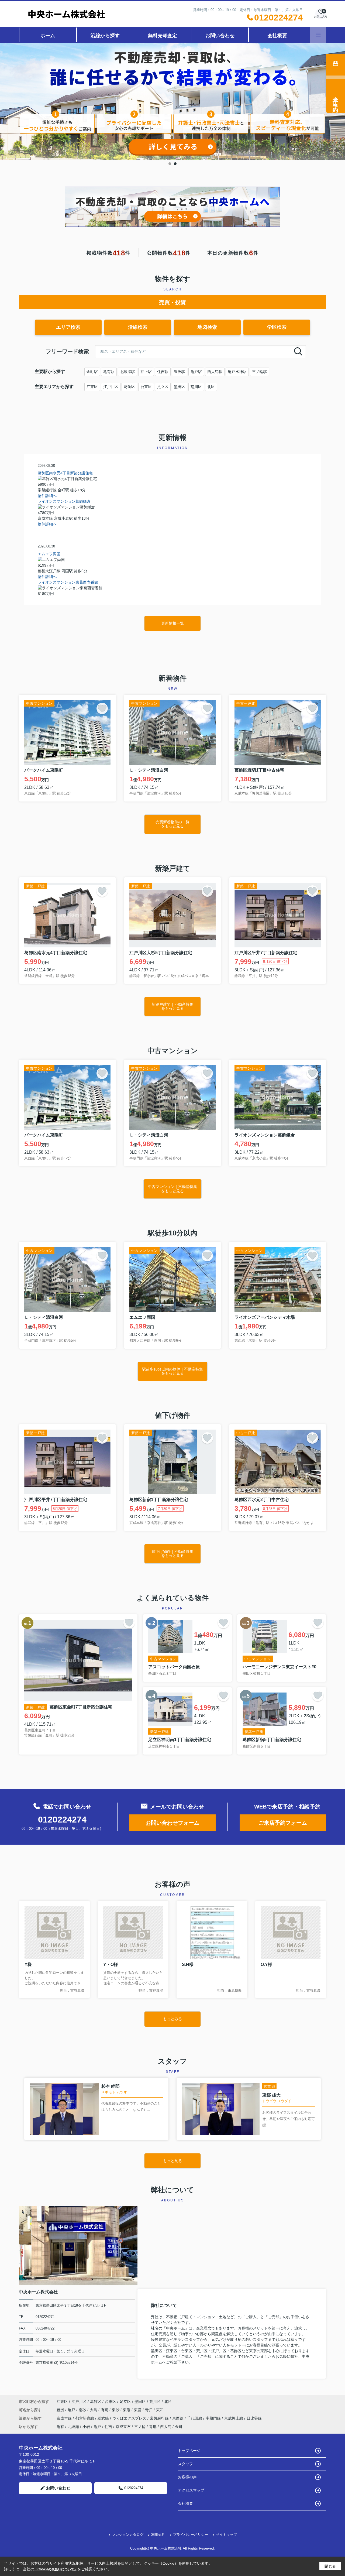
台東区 (146, 387)
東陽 (127, 2410)
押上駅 (146, 372)
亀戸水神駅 (237, 372)
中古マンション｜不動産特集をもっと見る (172, 1189)
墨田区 (180, 387)
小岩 (86, 2427)
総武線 (104, 2418)
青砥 (153, 2427)
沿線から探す (105, 36)
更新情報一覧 (172, 623)
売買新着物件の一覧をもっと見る (172, 824)
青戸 (149, 2410)
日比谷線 (254, 2418)
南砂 (83, 2410)
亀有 (60, 2427)
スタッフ (185, 2464)
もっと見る (172, 2161)
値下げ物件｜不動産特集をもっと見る (172, 1554)
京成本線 (65, 2418)
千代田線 (195, 2418)
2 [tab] (175, 164)
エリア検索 (68, 327)
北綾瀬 (73, 2427)
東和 (160, 2410)
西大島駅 (215, 372)
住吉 (108, 2427)
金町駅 (92, 372)
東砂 (116, 2410)
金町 (179, 2427)
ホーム (48, 36)
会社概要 (277, 36)
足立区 (163, 387)
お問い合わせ (220, 36)
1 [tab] (170, 164)
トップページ (189, 2451)
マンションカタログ (128, 2535)
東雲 (138, 2410)
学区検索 (277, 327)
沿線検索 (138, 327)
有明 (105, 2410)
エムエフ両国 (49, 554)
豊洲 (61, 2410)
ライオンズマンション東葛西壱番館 (68, 582)
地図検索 (207, 327)
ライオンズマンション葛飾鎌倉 (64, 501)
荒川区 (196, 387)
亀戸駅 (196, 372)
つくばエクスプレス (130, 2418)
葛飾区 (129, 387)
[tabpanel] (172, 101)
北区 (211, 387)
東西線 (178, 2418)
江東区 (92, 387)
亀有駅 (109, 372)
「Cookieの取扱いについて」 (56, 2569)
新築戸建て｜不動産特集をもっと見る (172, 1006)
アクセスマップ (191, 2490)
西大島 (166, 2427)
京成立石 (123, 2427)
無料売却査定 (163, 36)
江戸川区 (111, 387)
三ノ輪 (140, 2427)
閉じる (330, 2566)
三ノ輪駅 (260, 372)
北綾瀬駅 (127, 372)
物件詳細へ (47, 496)
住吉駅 (163, 372)
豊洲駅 (180, 372)
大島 (94, 2410)
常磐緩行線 (160, 2418)
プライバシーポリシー (191, 2535)
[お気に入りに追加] (102, 708)
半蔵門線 (214, 2418)
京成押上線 (234, 2418)
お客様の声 (187, 2477)
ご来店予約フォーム (283, 1823)
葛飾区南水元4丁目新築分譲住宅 (65, 473)
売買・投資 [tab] (172, 302)
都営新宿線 (85, 2418)
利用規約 (158, 2535)
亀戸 (72, 2410)
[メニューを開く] (318, 35)
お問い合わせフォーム (172, 1823)
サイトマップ (226, 2535)
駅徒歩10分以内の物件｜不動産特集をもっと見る (172, 1371)
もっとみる (172, 2019)
